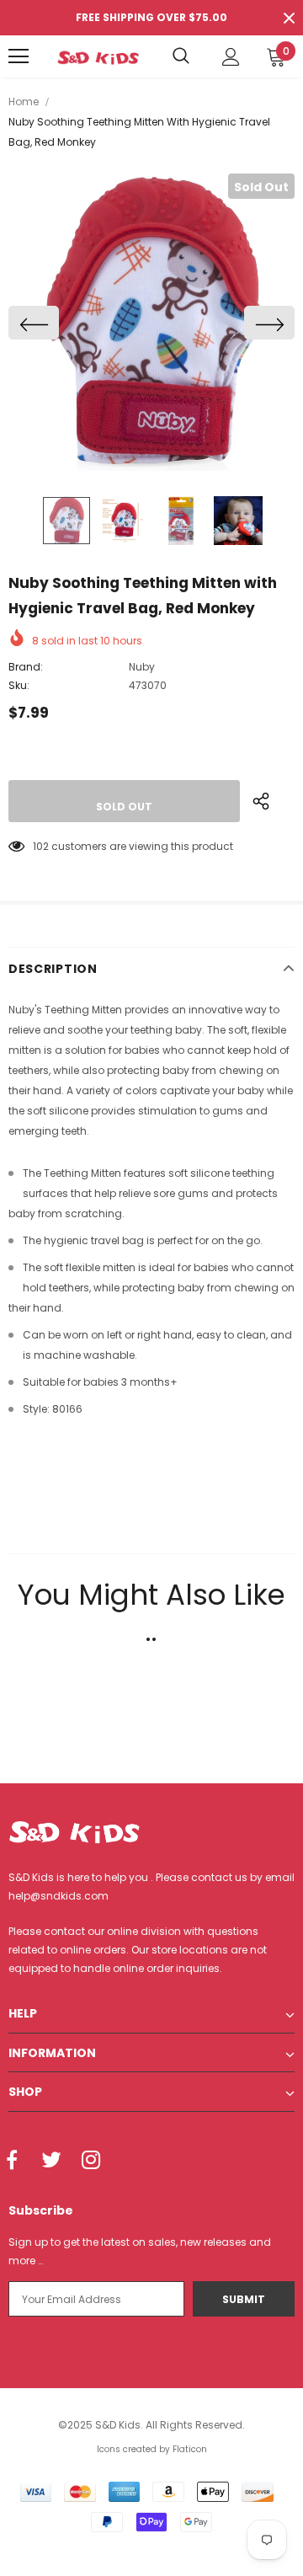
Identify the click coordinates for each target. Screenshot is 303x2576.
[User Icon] (231, 57)
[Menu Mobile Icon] (19, 56)
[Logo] (98, 56)
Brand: (26, 667)
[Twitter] (51, 2161)
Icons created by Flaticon (152, 2449)
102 (41, 846)
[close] (289, 18)
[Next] (269, 323)
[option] (151, 322)
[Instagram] (91, 2161)
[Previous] (34, 323)
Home (24, 102)
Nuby (142, 667)
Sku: (19, 685)
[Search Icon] (181, 56)
